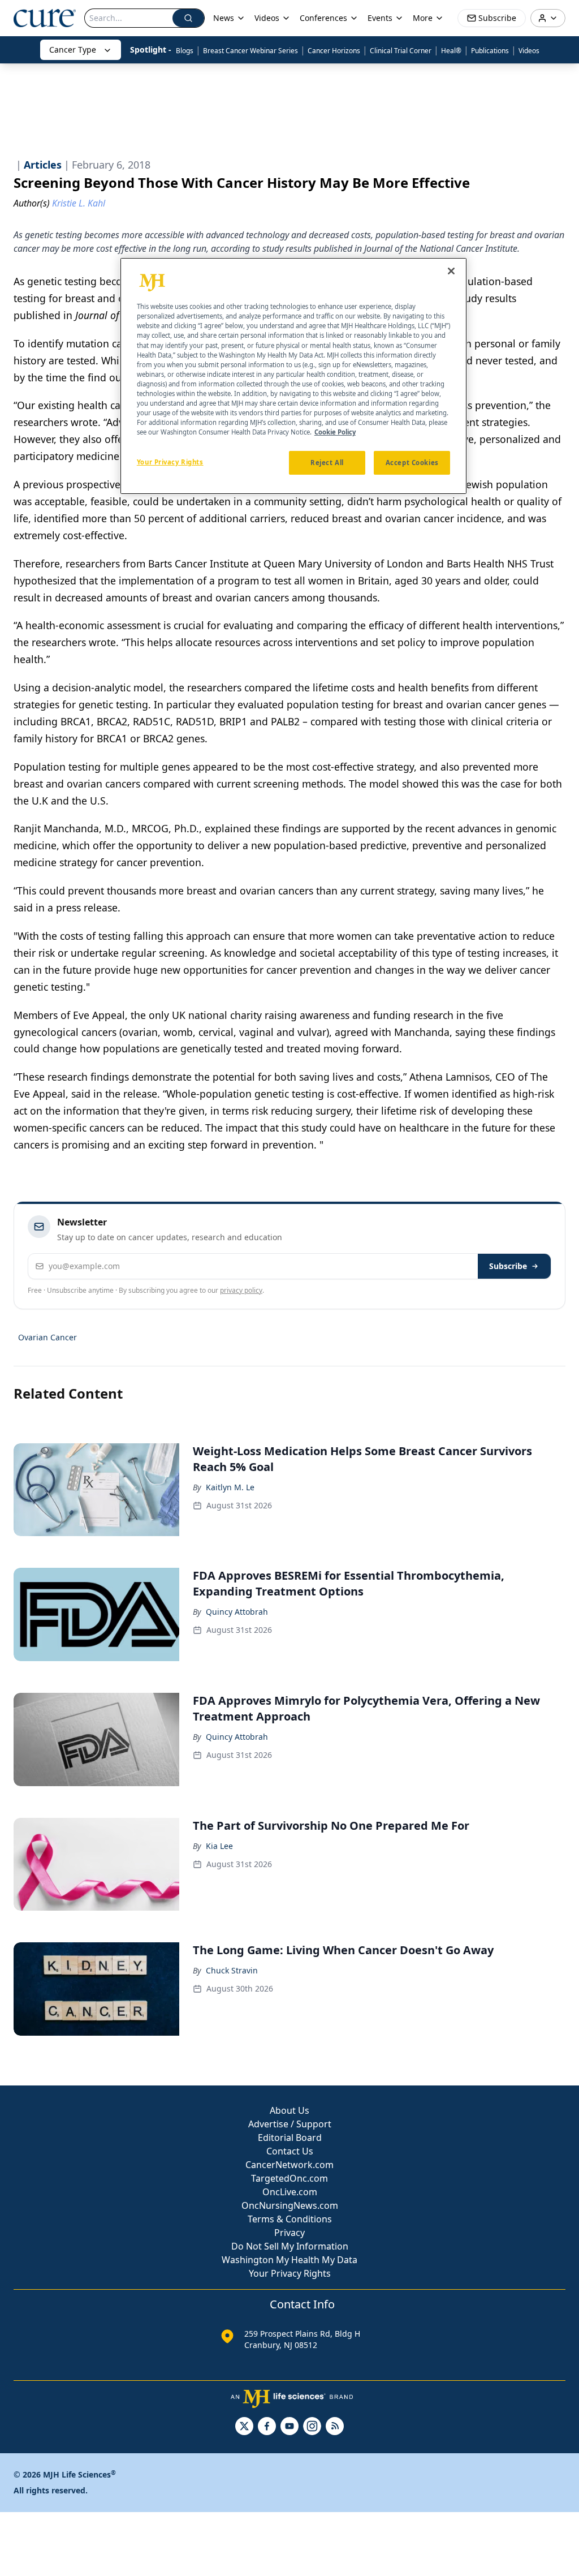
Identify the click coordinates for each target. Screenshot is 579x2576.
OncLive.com (290, 2192)
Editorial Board (290, 2138)
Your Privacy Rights (290, 2273)
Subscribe (508, 1266)
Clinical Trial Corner (401, 51)
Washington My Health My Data (289, 2260)
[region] (293, 376)
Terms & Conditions (290, 2219)
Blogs (185, 51)
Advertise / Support (290, 2124)
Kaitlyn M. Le (230, 1487)
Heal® (451, 51)
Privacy (289, 2233)
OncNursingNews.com (290, 2205)
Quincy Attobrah (237, 1612)
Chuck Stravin (232, 1970)
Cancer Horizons (334, 51)
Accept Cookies (412, 463)
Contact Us (290, 2151)
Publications (490, 51)
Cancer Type (73, 50)
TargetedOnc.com (289, 2178)
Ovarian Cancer (47, 1337)
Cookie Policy (335, 432)
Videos (529, 51)
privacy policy (241, 1290)
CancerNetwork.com (289, 2165)
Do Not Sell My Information (290, 2246)
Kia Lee (219, 1846)
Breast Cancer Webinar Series (250, 51)
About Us (289, 2110)
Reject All (327, 463)
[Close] (451, 271)
